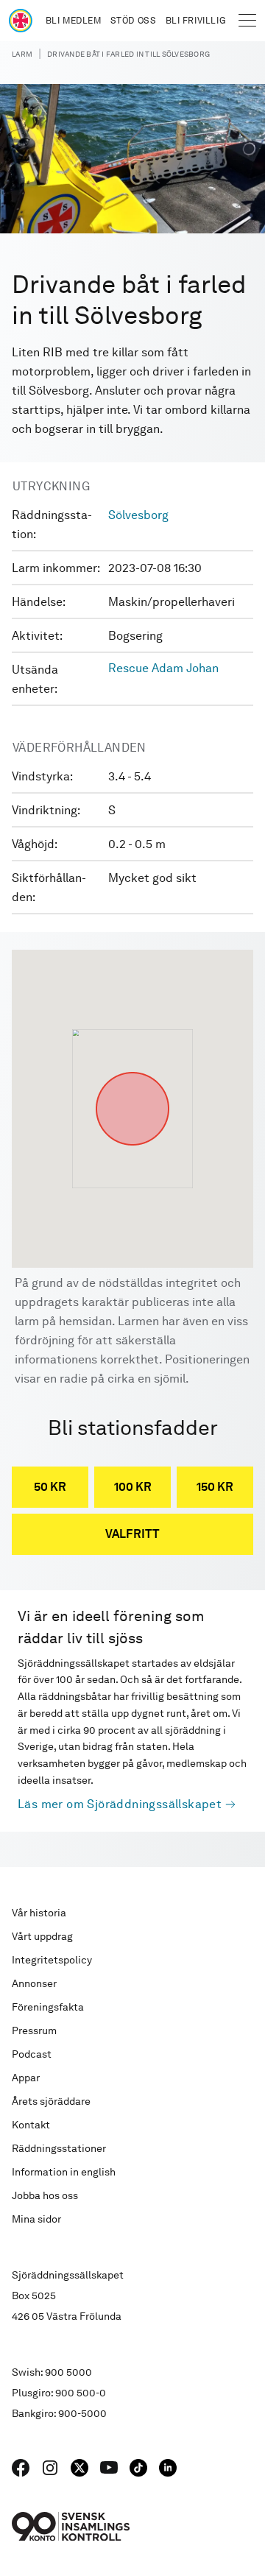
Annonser (34, 1983)
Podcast (32, 2054)
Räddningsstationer (59, 2148)
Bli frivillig (196, 21)
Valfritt (132, 1534)
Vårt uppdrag (42, 1936)
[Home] (21, 21)
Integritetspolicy (52, 1960)
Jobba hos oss (45, 2195)
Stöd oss (134, 21)
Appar (26, 2078)
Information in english (64, 2172)
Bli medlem (74, 21)
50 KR (50, 1487)
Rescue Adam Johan (163, 668)
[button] (132, 1072)
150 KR (215, 1487)
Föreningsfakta (48, 2007)
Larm (22, 54)
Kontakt (31, 2125)
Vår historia (39, 1913)
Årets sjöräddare (51, 2101)
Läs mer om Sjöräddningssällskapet (120, 1804)
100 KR (133, 1487)
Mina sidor (36, 2219)
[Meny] (247, 21)
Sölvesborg (138, 515)
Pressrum (34, 2030)
